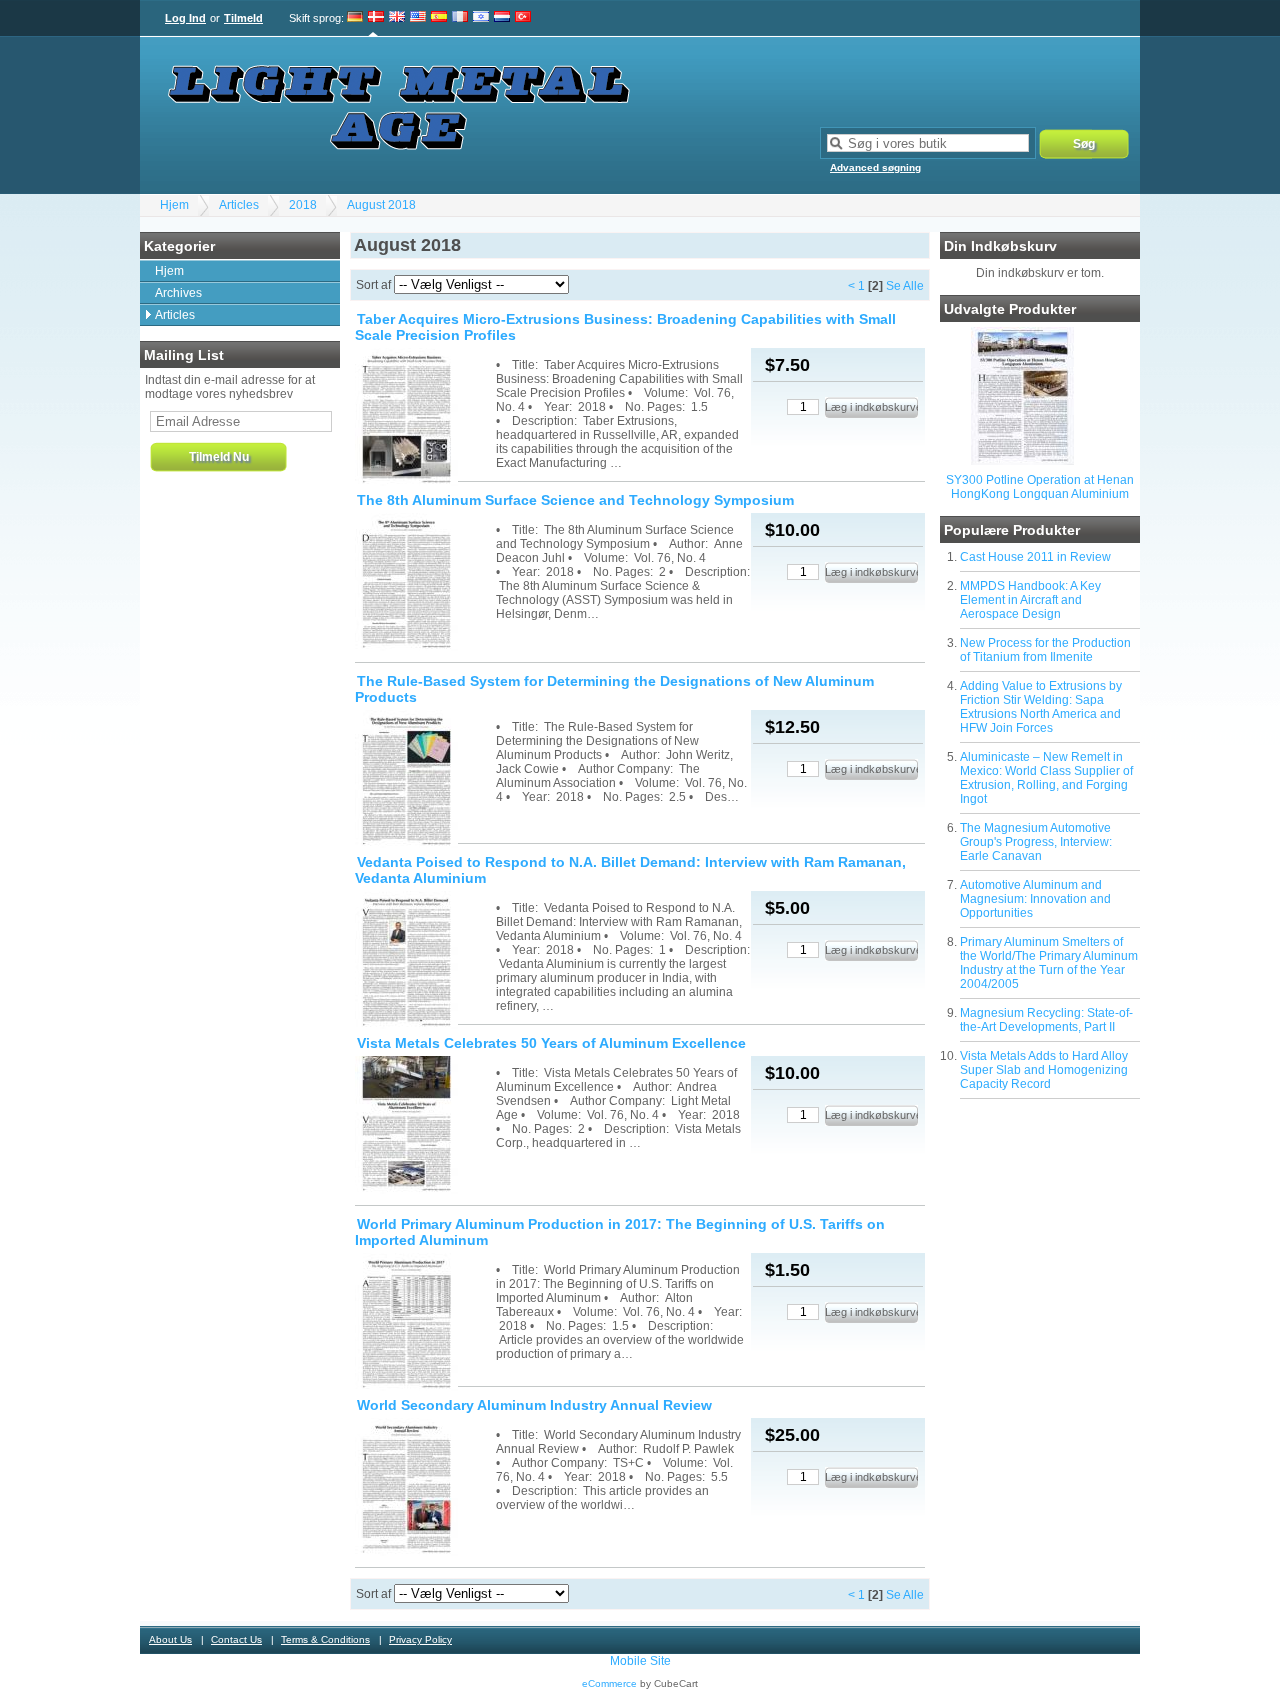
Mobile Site (640, 1661)
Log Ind (185, 18)
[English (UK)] (397, 18)
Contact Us (236, 1639)
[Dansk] (376, 18)
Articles (239, 205)
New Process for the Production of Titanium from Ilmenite (1045, 650)
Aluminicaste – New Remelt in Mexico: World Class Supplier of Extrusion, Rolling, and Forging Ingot (1046, 778)
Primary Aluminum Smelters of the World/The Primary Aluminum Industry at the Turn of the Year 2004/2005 (1049, 963)
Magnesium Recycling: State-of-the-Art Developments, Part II (1046, 1020)
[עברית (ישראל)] (481, 18)
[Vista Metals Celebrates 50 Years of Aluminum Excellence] (424, 1126)
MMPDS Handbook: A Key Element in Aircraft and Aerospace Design (1030, 600)
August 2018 (381, 205)
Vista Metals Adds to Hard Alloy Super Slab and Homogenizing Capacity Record (1044, 1070)
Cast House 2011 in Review (1035, 557)
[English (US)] (418, 18)
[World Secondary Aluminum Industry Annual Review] (424, 1488)
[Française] (460, 18)
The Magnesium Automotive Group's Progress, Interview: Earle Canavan (1036, 842)
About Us (170, 1639)
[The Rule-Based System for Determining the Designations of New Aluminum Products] (424, 780)
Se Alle (905, 286)
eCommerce (609, 1683)
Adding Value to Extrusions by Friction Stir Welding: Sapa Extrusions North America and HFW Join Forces (1041, 707)
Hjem (174, 205)
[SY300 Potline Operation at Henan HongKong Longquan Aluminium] (1022, 461)
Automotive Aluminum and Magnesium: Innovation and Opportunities (1035, 899)
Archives (178, 293)
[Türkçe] (523, 18)
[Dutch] (502, 18)
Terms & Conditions (325, 1639)
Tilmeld (243, 18)
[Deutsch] (355, 18)
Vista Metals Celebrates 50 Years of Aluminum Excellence (551, 1043)
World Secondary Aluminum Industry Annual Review (534, 1405)
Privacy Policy (420, 1639)
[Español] (439, 18)
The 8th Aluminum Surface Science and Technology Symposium (575, 500)
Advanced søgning (875, 167)
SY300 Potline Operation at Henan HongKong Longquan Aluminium (1040, 487)
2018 (303, 205)
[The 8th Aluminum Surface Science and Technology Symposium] (424, 583)
